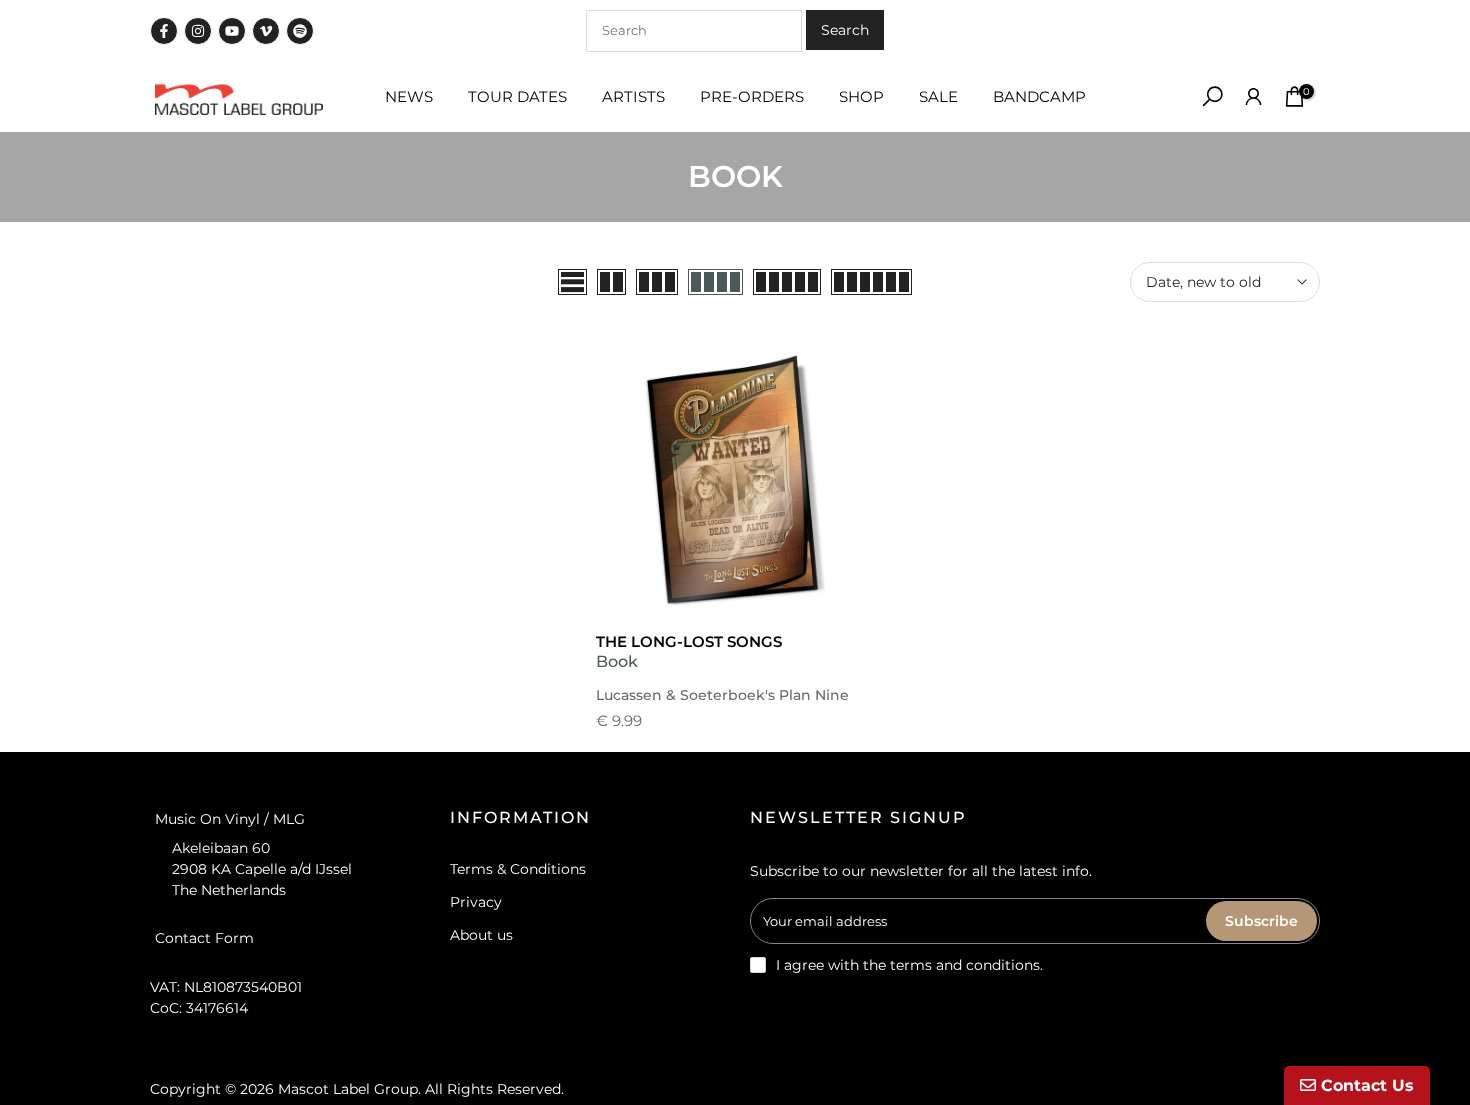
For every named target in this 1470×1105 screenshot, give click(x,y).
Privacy (476, 902)
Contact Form (204, 938)
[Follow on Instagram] (198, 31)
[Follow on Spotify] (300, 31)
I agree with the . (909, 965)
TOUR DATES (517, 96)
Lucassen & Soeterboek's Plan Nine (722, 695)
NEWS (409, 96)
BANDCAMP (1039, 96)
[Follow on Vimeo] (266, 31)
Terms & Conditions (518, 869)
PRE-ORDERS (752, 96)
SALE (938, 96)
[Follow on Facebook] (164, 31)
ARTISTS (633, 96)
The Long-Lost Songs (689, 641)
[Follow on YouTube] (232, 31)
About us (481, 935)
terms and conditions (965, 965)
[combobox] (694, 31)
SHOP (861, 96)
